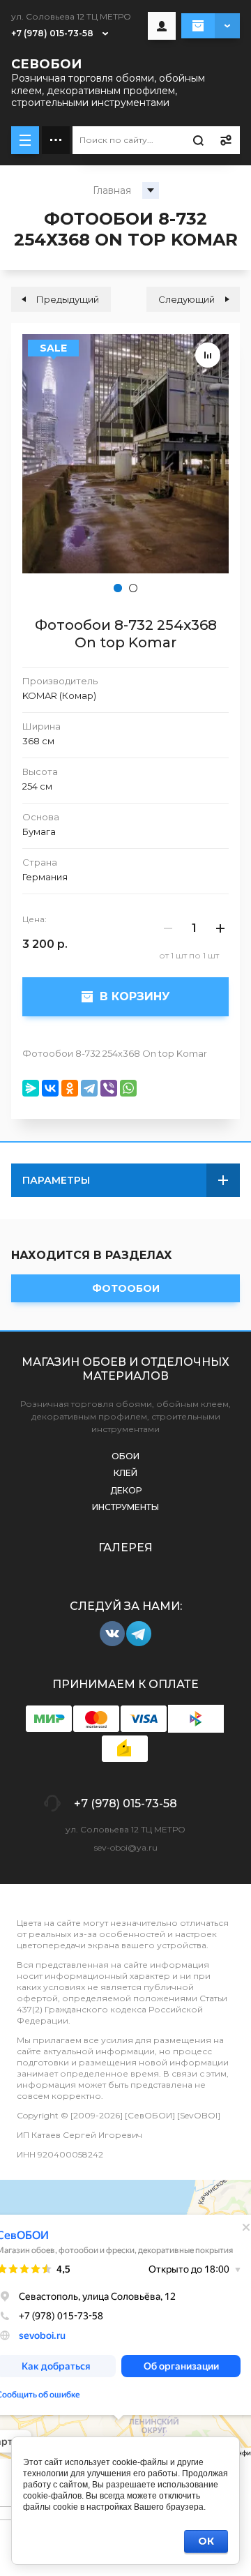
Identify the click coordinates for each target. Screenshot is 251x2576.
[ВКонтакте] (50, 1088)
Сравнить (208, 355)
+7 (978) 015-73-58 (52, 33)
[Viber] (109, 1088)
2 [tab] (133, 588)
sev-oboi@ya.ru (126, 1847)
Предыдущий (68, 299)
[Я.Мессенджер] (31, 1088)
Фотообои (126, 1288)
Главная (112, 190)
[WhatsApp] (128, 1088)
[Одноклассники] (70, 1088)
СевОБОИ (46, 64)
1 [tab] (118, 588)
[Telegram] (89, 1088)
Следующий (187, 299)
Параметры (56, 1180)
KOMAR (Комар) (59, 695)
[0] (211, 26)
